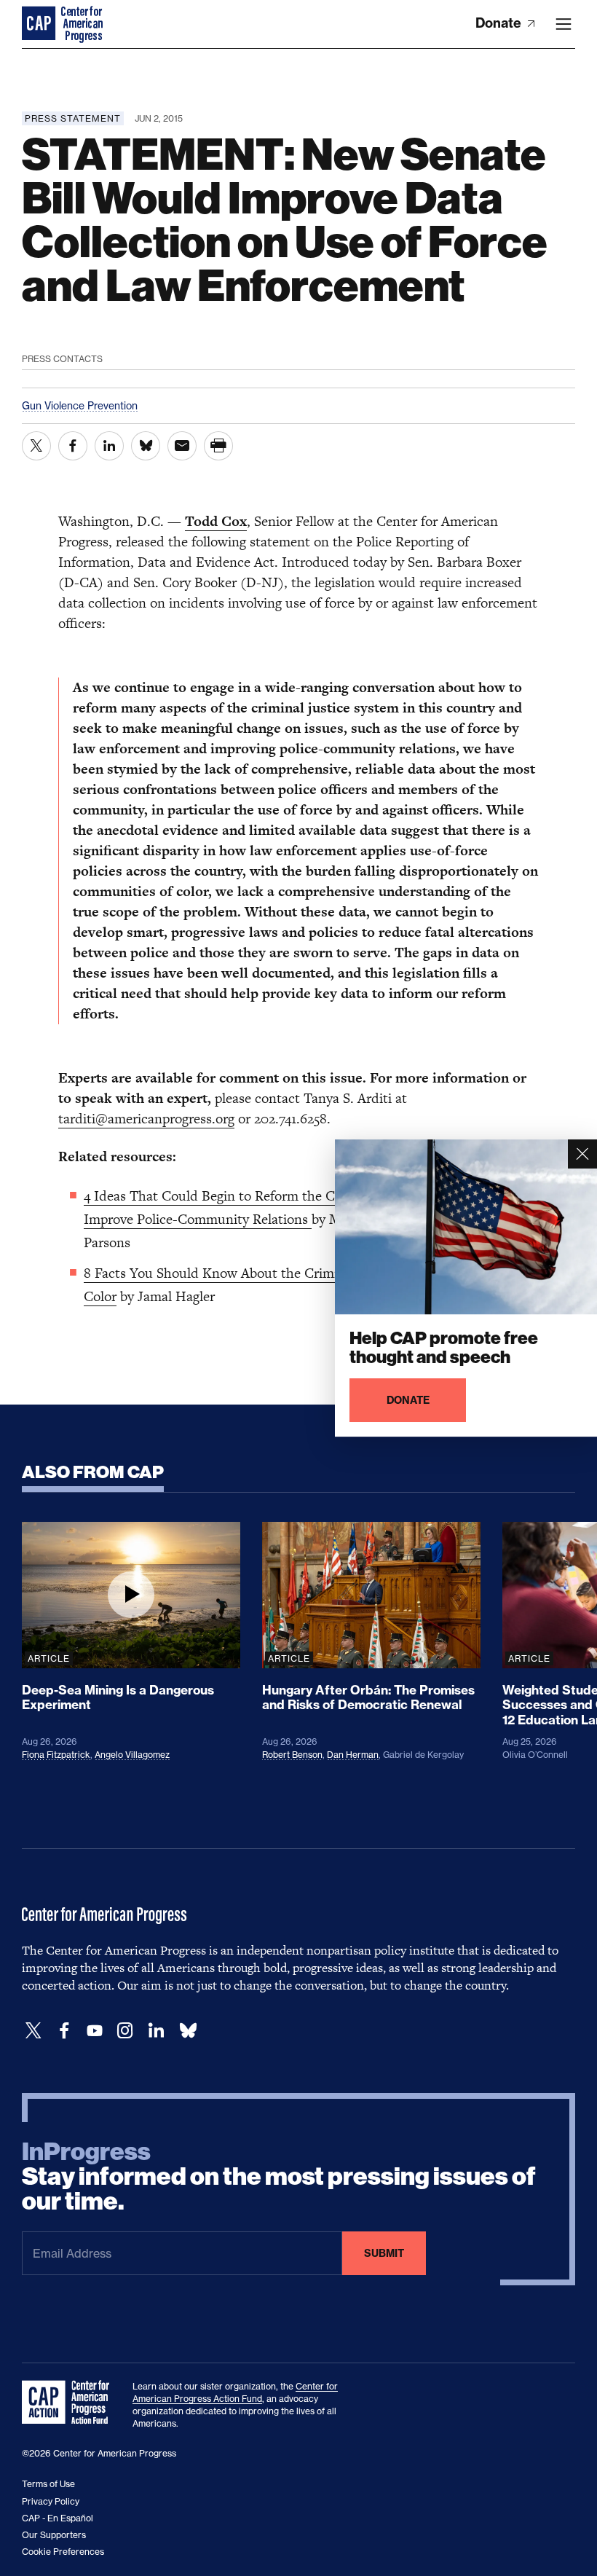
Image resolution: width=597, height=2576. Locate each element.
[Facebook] (64, 2031)
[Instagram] (125, 2031)
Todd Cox (216, 521)
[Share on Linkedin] (109, 446)
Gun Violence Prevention (80, 405)
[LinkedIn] (156, 2031)
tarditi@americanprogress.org (146, 1119)
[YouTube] (95, 2031)
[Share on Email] (182, 446)
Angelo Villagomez (132, 1755)
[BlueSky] (188, 2031)
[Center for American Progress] (40, 24)
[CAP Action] (70, 2403)
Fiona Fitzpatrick (56, 1755)
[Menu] (564, 24)
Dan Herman (353, 1755)
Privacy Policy (51, 2501)
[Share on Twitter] (36, 446)
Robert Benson (292, 1755)
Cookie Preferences (63, 2552)
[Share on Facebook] (73, 446)
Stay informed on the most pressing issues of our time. (279, 2177)
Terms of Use (48, 2484)
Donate (500, 23)
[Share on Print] (218, 446)
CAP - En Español (58, 2518)
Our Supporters (54, 2535)
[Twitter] (33, 2031)
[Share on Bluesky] (146, 446)
